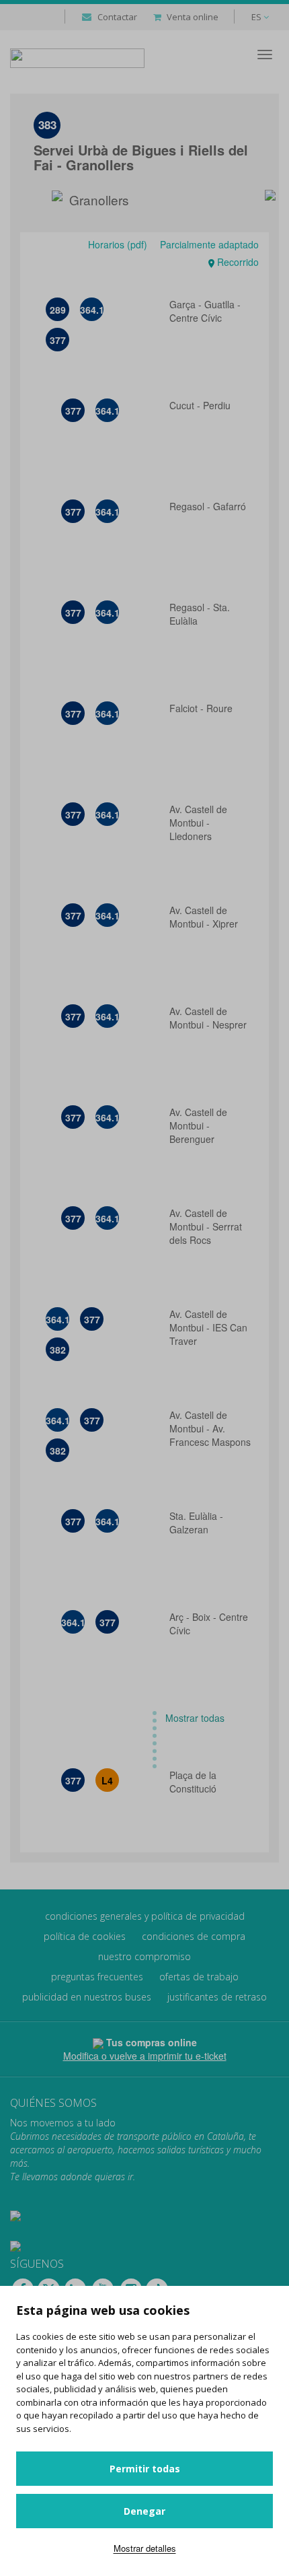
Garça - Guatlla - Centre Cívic (205, 311)
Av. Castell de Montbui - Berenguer (198, 1125)
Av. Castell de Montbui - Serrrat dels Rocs (206, 1226)
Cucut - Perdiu (201, 405)
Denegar (144, 2511)
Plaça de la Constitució (194, 1782)
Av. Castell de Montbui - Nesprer (208, 1018)
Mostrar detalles (145, 2548)
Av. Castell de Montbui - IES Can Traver (208, 1327)
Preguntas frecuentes (97, 1977)
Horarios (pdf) (118, 244)
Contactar (117, 17)
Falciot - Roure (202, 708)
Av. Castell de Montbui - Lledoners (198, 823)
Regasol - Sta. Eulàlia (200, 614)
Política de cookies (85, 1936)
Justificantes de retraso (217, 1997)
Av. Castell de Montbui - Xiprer (205, 917)
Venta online (193, 17)
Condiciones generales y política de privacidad (145, 1916)
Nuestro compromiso (144, 1956)
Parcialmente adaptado (208, 244)
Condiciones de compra (194, 1936)
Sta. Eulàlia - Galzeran (196, 1523)
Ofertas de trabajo (199, 1977)
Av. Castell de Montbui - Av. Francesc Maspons (210, 1428)
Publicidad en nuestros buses (87, 1997)
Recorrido (237, 262)
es (257, 17)
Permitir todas (145, 2469)
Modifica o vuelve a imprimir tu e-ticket (145, 2056)
